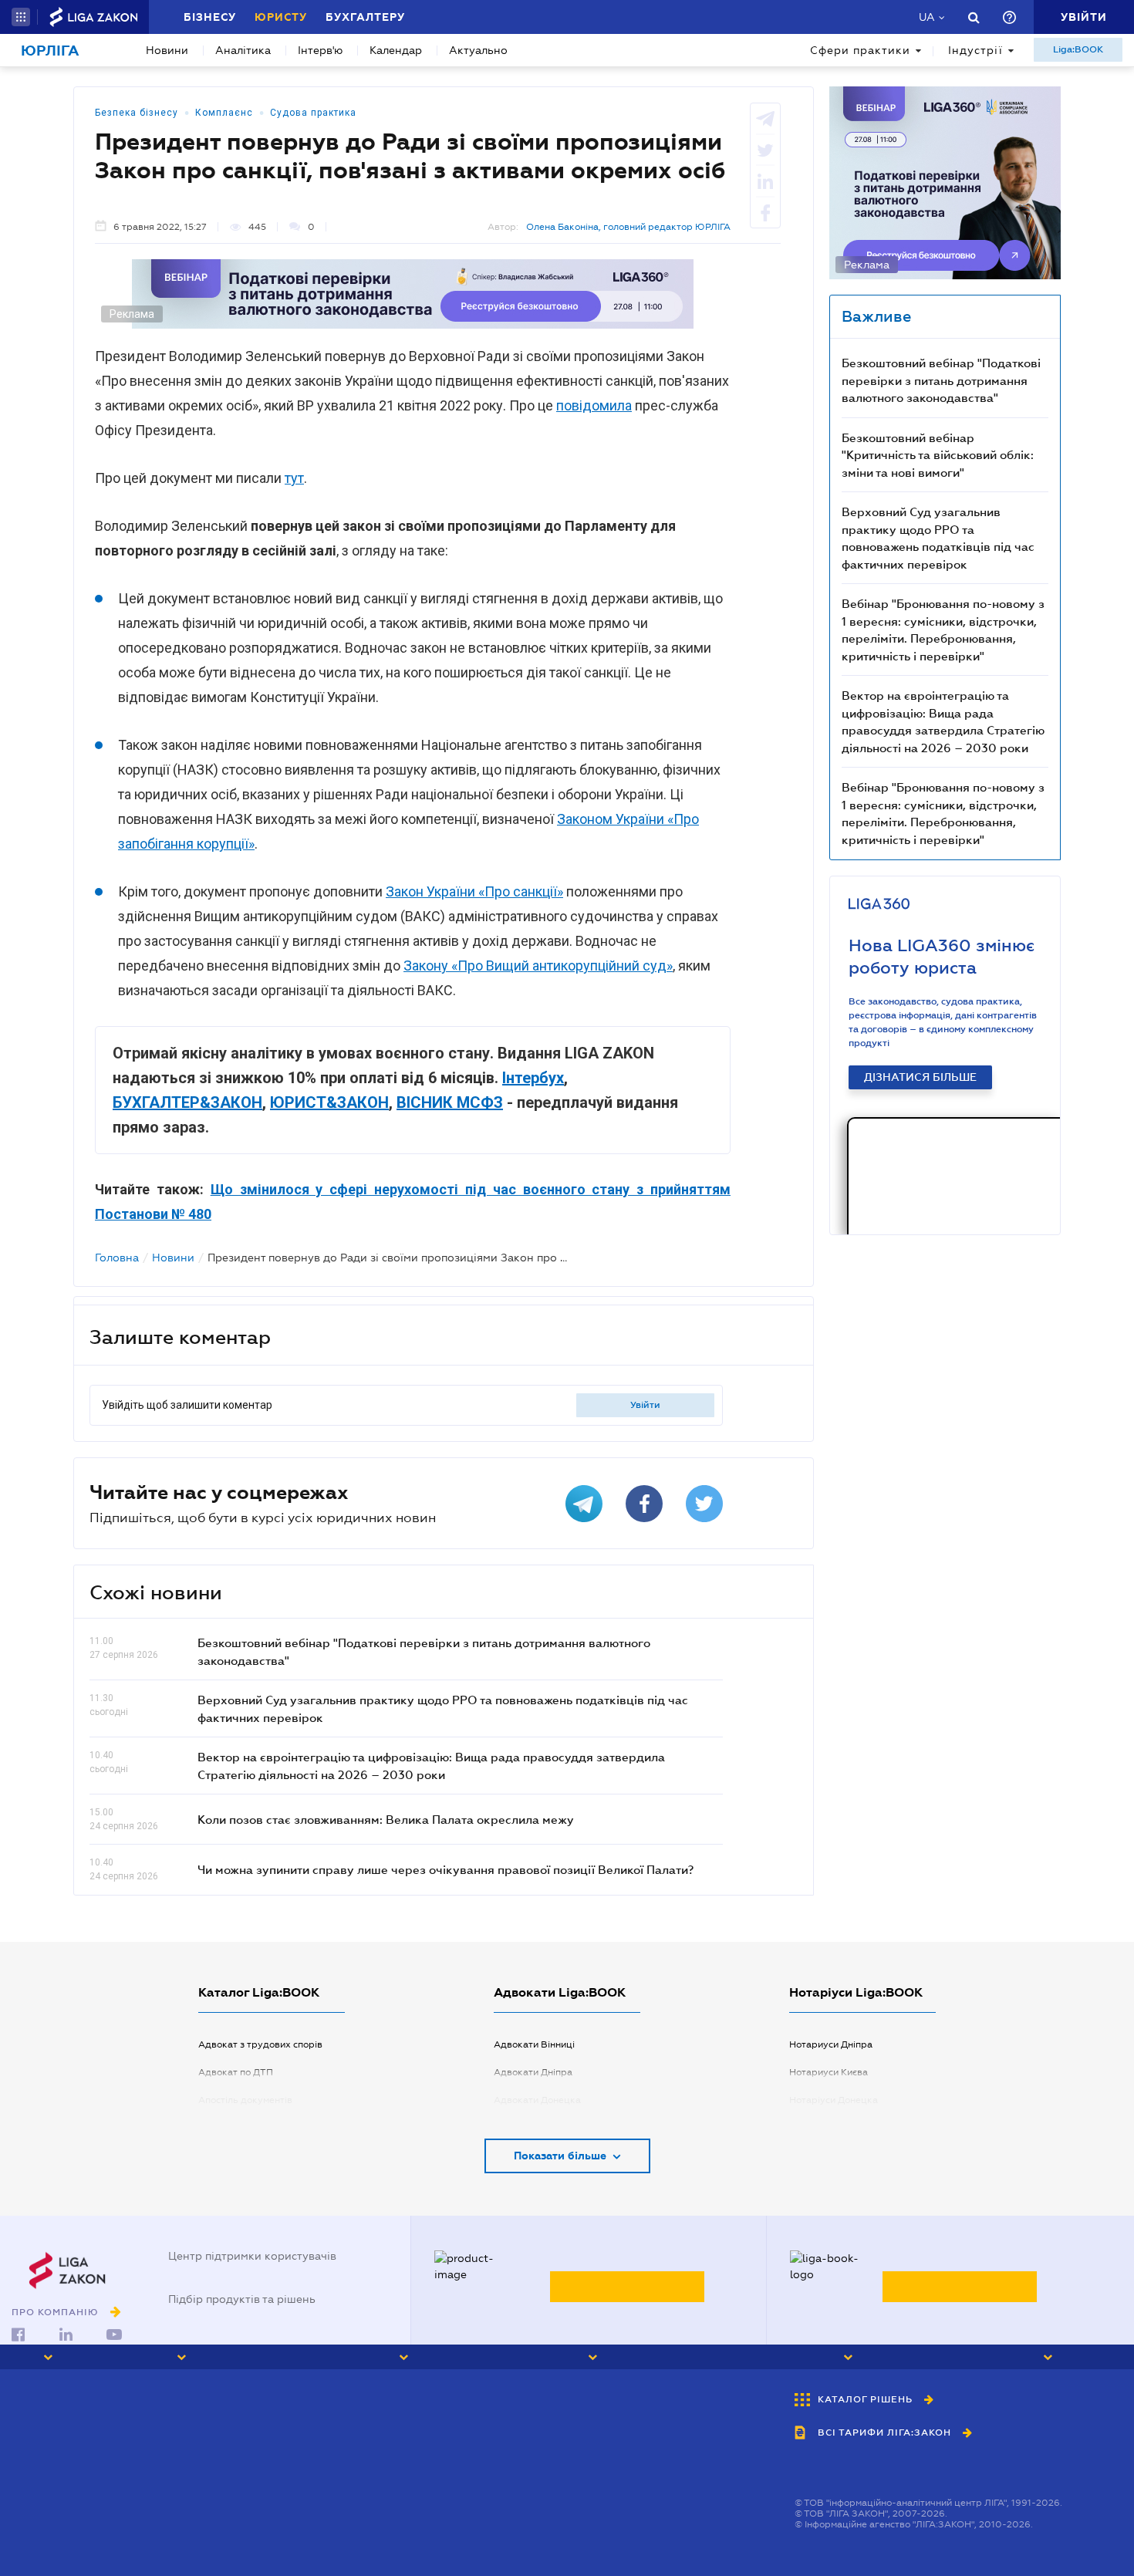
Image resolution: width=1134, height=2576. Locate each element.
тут (294, 478)
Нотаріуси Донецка (834, 2100)
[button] (21, 17)
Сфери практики (860, 50)
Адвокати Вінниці (534, 2044)
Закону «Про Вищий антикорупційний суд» (538, 966)
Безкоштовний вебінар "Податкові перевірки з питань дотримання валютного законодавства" (941, 380)
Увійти (645, 1405)
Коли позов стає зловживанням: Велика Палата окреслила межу (386, 1819)
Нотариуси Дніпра (831, 2044)
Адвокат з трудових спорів (260, 2044)
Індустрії (975, 50)
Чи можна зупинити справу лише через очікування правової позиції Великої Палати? (445, 1869)
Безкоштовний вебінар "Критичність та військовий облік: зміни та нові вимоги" (938, 455)
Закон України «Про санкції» (474, 891)
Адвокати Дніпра (533, 2072)
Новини (167, 50)
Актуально (478, 50)
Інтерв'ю (320, 50)
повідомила (594, 405)
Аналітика (243, 50)
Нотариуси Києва (829, 2072)
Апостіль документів (245, 2100)
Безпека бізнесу (137, 113)
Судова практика (313, 113)
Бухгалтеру (365, 17)
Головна (117, 1258)
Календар (396, 50)
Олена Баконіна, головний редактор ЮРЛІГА (628, 227)
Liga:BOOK (1078, 49)
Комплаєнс (224, 113)
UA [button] (927, 17)
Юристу (281, 17)
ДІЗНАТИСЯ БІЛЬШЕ (920, 1077)
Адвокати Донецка (537, 2100)
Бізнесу (210, 17)
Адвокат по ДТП (236, 2072)
